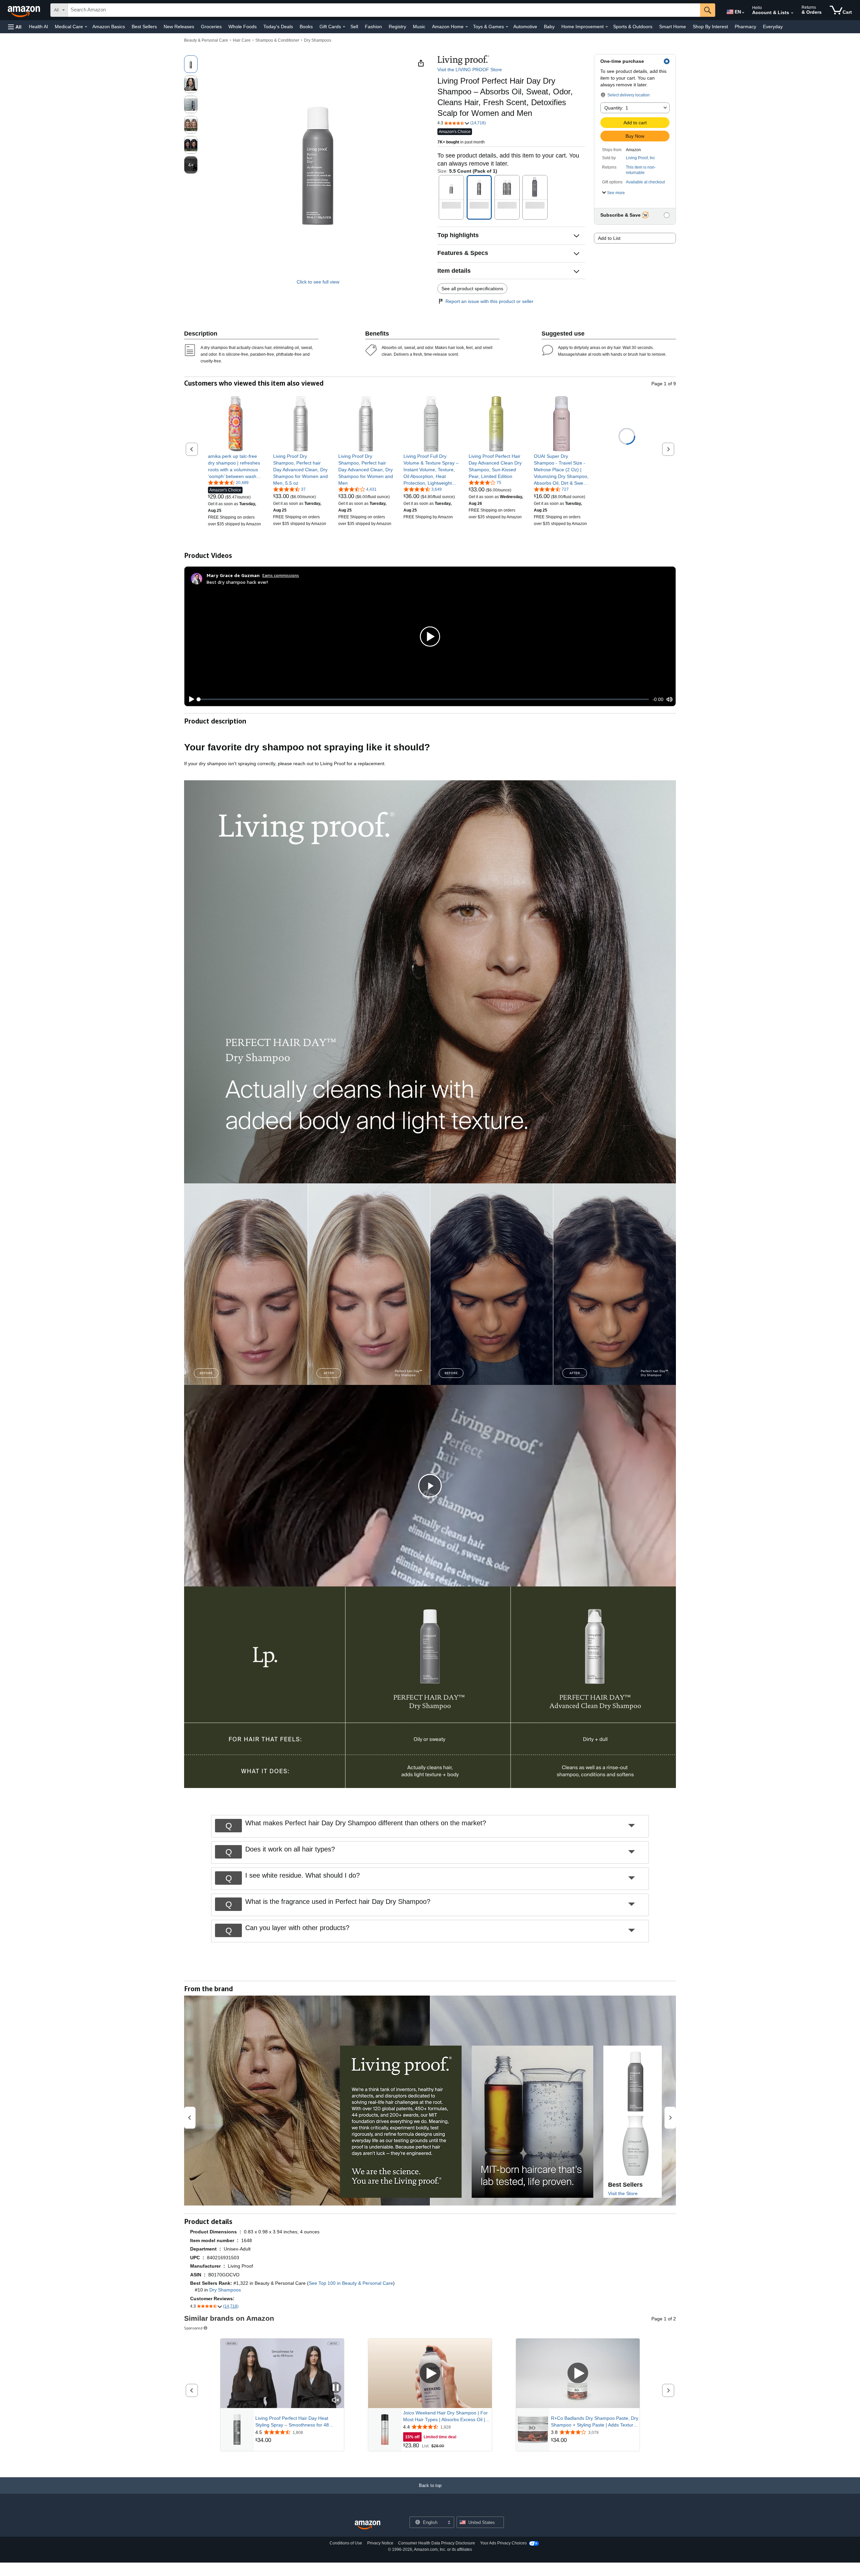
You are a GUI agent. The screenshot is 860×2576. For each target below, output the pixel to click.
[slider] (424, 699)
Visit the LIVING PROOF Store (470, 70)
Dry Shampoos (318, 40)
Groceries (211, 27)
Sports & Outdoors (633, 27)
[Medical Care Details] (86, 27)
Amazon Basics (109, 27)
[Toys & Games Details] (507, 27)
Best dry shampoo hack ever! (237, 582)
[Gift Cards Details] (344, 27)
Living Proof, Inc (640, 158)
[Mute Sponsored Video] (336, 2400)
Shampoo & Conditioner (277, 40)
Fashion (373, 27)
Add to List (609, 238)
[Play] (190, 699)
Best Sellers (144, 27)
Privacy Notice (380, 2543)
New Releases (179, 27)
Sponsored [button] (193, 2328)
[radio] (191, 64)
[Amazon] (25, 10)
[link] (236, 466)
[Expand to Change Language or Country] (743, 13)
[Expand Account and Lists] (792, 13)
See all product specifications (472, 289)
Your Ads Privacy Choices (503, 2543)
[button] (15, 27)
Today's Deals (278, 27)
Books (306, 27)
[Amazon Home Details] (467, 27)
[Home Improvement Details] (607, 27)
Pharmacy (745, 27)
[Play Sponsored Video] (430, 2374)
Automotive (525, 27)
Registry (397, 27)
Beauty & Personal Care (206, 40)
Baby (549, 27)
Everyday (773, 27)
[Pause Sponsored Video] (336, 2388)
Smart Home (673, 27)
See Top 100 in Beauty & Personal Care (351, 2283)
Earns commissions (281, 575)
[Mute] (670, 699)
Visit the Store (623, 2193)
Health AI (38, 27)
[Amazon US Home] (368, 2525)
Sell (354, 27)
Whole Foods (243, 27)
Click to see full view (318, 282)
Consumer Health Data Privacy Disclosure (437, 2543)
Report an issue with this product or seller (489, 301)
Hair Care (242, 40)
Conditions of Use (346, 2543)
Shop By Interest (710, 27)
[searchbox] (384, 10)
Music (419, 27)
